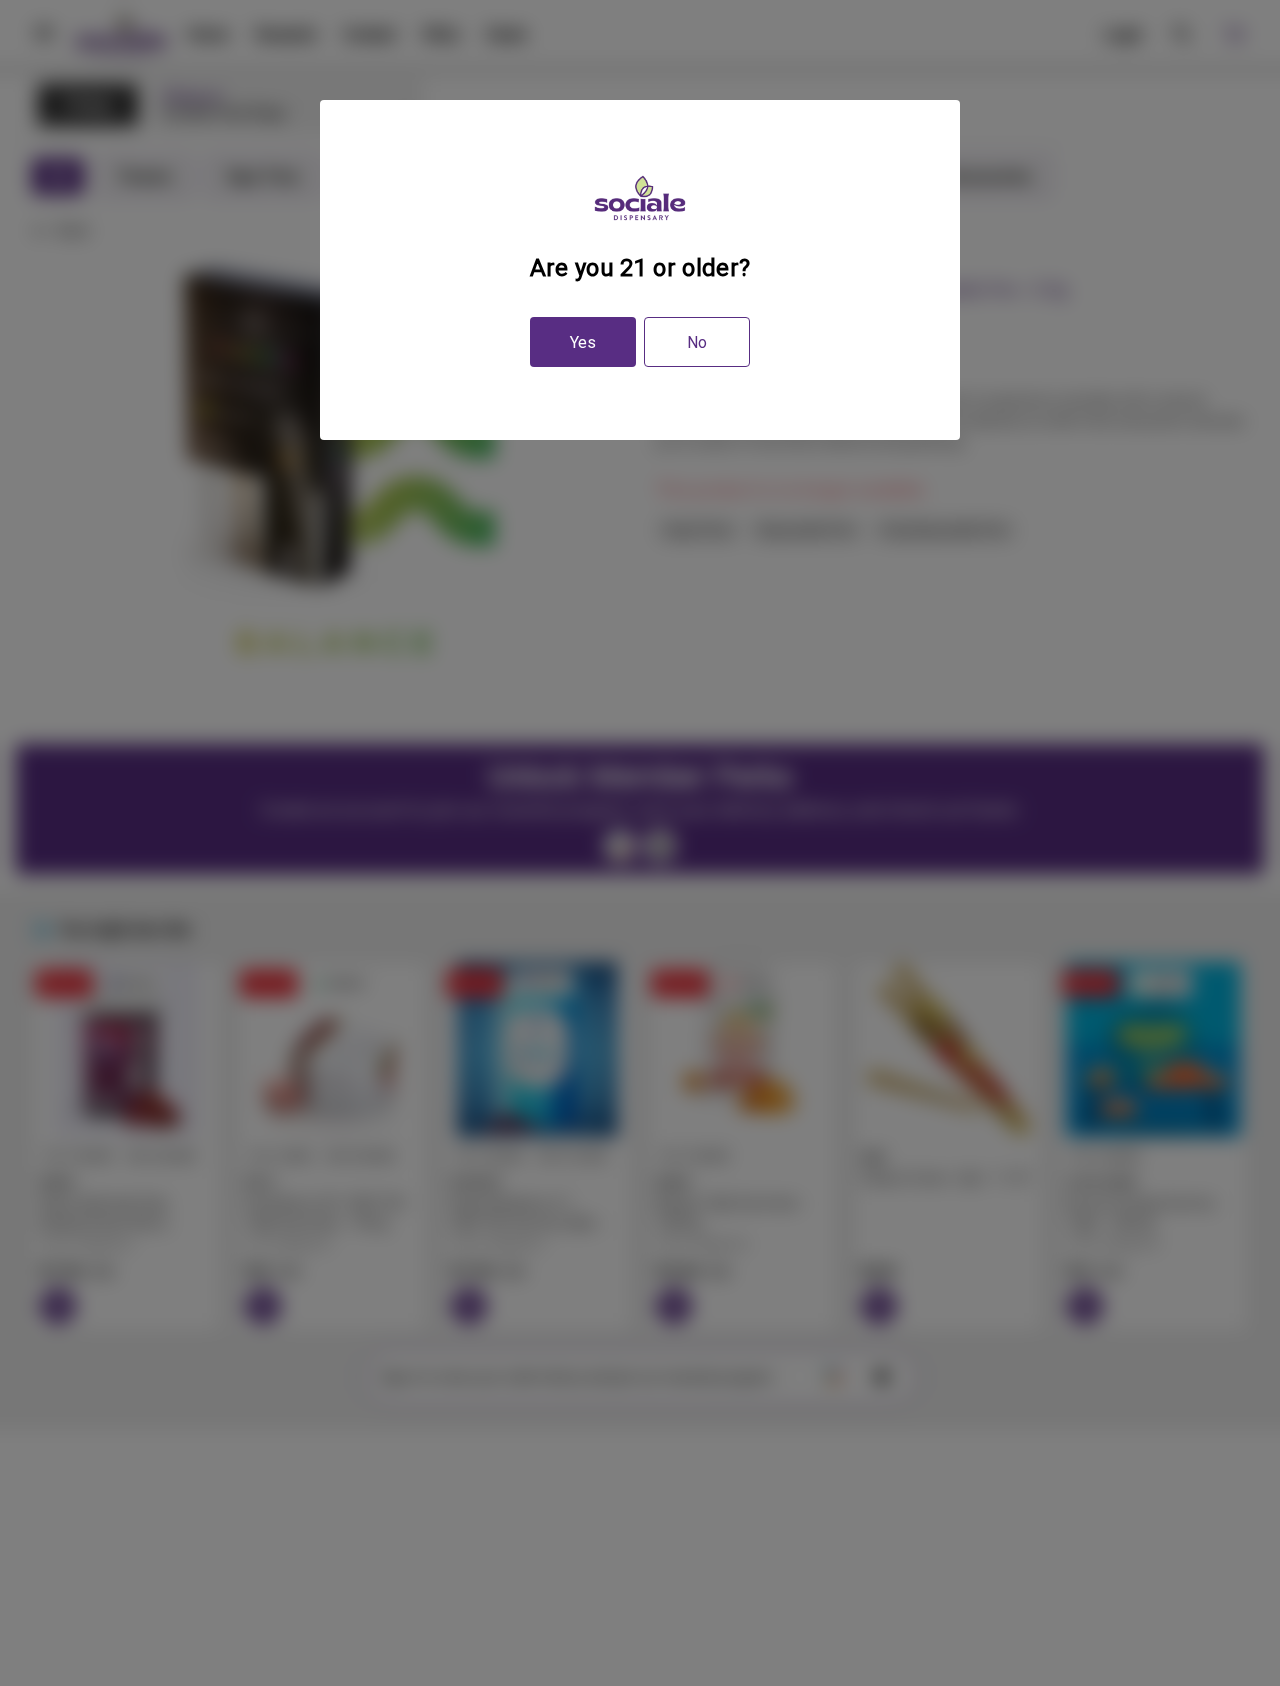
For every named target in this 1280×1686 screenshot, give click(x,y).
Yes (583, 342)
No (697, 342)
